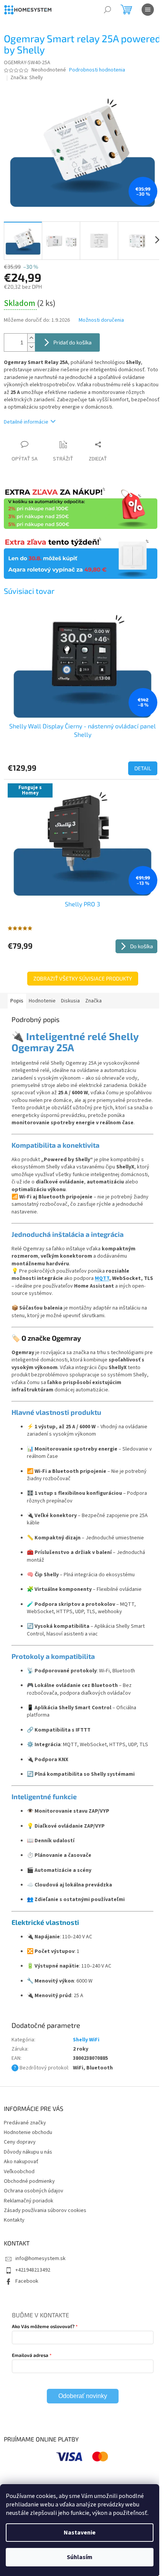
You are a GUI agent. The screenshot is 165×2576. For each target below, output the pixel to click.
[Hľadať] (107, 10)
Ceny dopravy (20, 2142)
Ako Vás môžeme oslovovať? (43, 2326)
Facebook (27, 2281)
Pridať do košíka (73, 342)
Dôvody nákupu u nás (28, 2152)
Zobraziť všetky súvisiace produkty (83, 978)
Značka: (27, 78)
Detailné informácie (26, 422)
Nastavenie (80, 2533)
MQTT (102, 1278)
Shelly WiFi (86, 2040)
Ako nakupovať (21, 2162)
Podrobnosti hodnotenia (97, 70)
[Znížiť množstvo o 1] (31, 347)
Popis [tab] (17, 1001)
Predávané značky (25, 2123)
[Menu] (148, 10)
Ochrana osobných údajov (34, 2191)
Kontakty (14, 2220)
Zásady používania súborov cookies (45, 2210)
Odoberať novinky (83, 2396)
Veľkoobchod (19, 2172)
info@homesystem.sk (40, 2259)
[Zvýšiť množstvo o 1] (31, 338)
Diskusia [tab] (70, 1001)
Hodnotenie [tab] (42, 1001)
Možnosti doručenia (101, 320)
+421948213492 (33, 2270)
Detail (143, 768)
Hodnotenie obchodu (28, 2132)
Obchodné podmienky (29, 2181)
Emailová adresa (30, 2355)
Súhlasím (80, 2557)
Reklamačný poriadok (29, 2201)
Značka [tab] (93, 1001)
